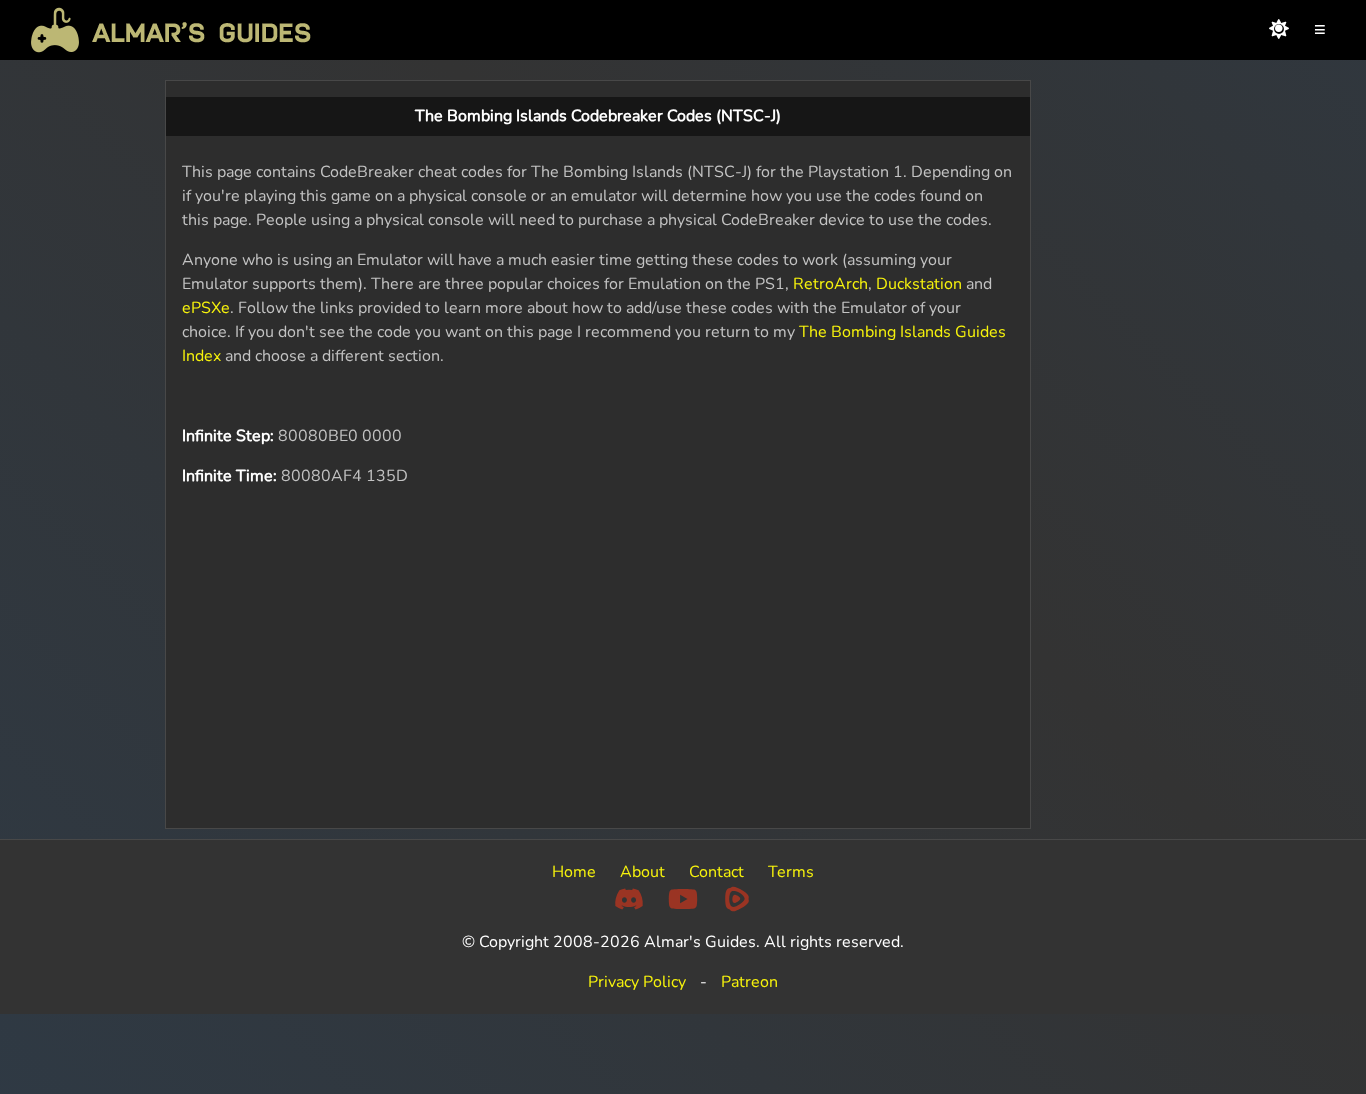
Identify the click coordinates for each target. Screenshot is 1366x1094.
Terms (791, 872)
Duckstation (919, 284)
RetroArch (830, 284)
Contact (716, 872)
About (642, 872)
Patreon (749, 982)
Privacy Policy (637, 982)
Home (574, 872)
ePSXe (206, 308)
